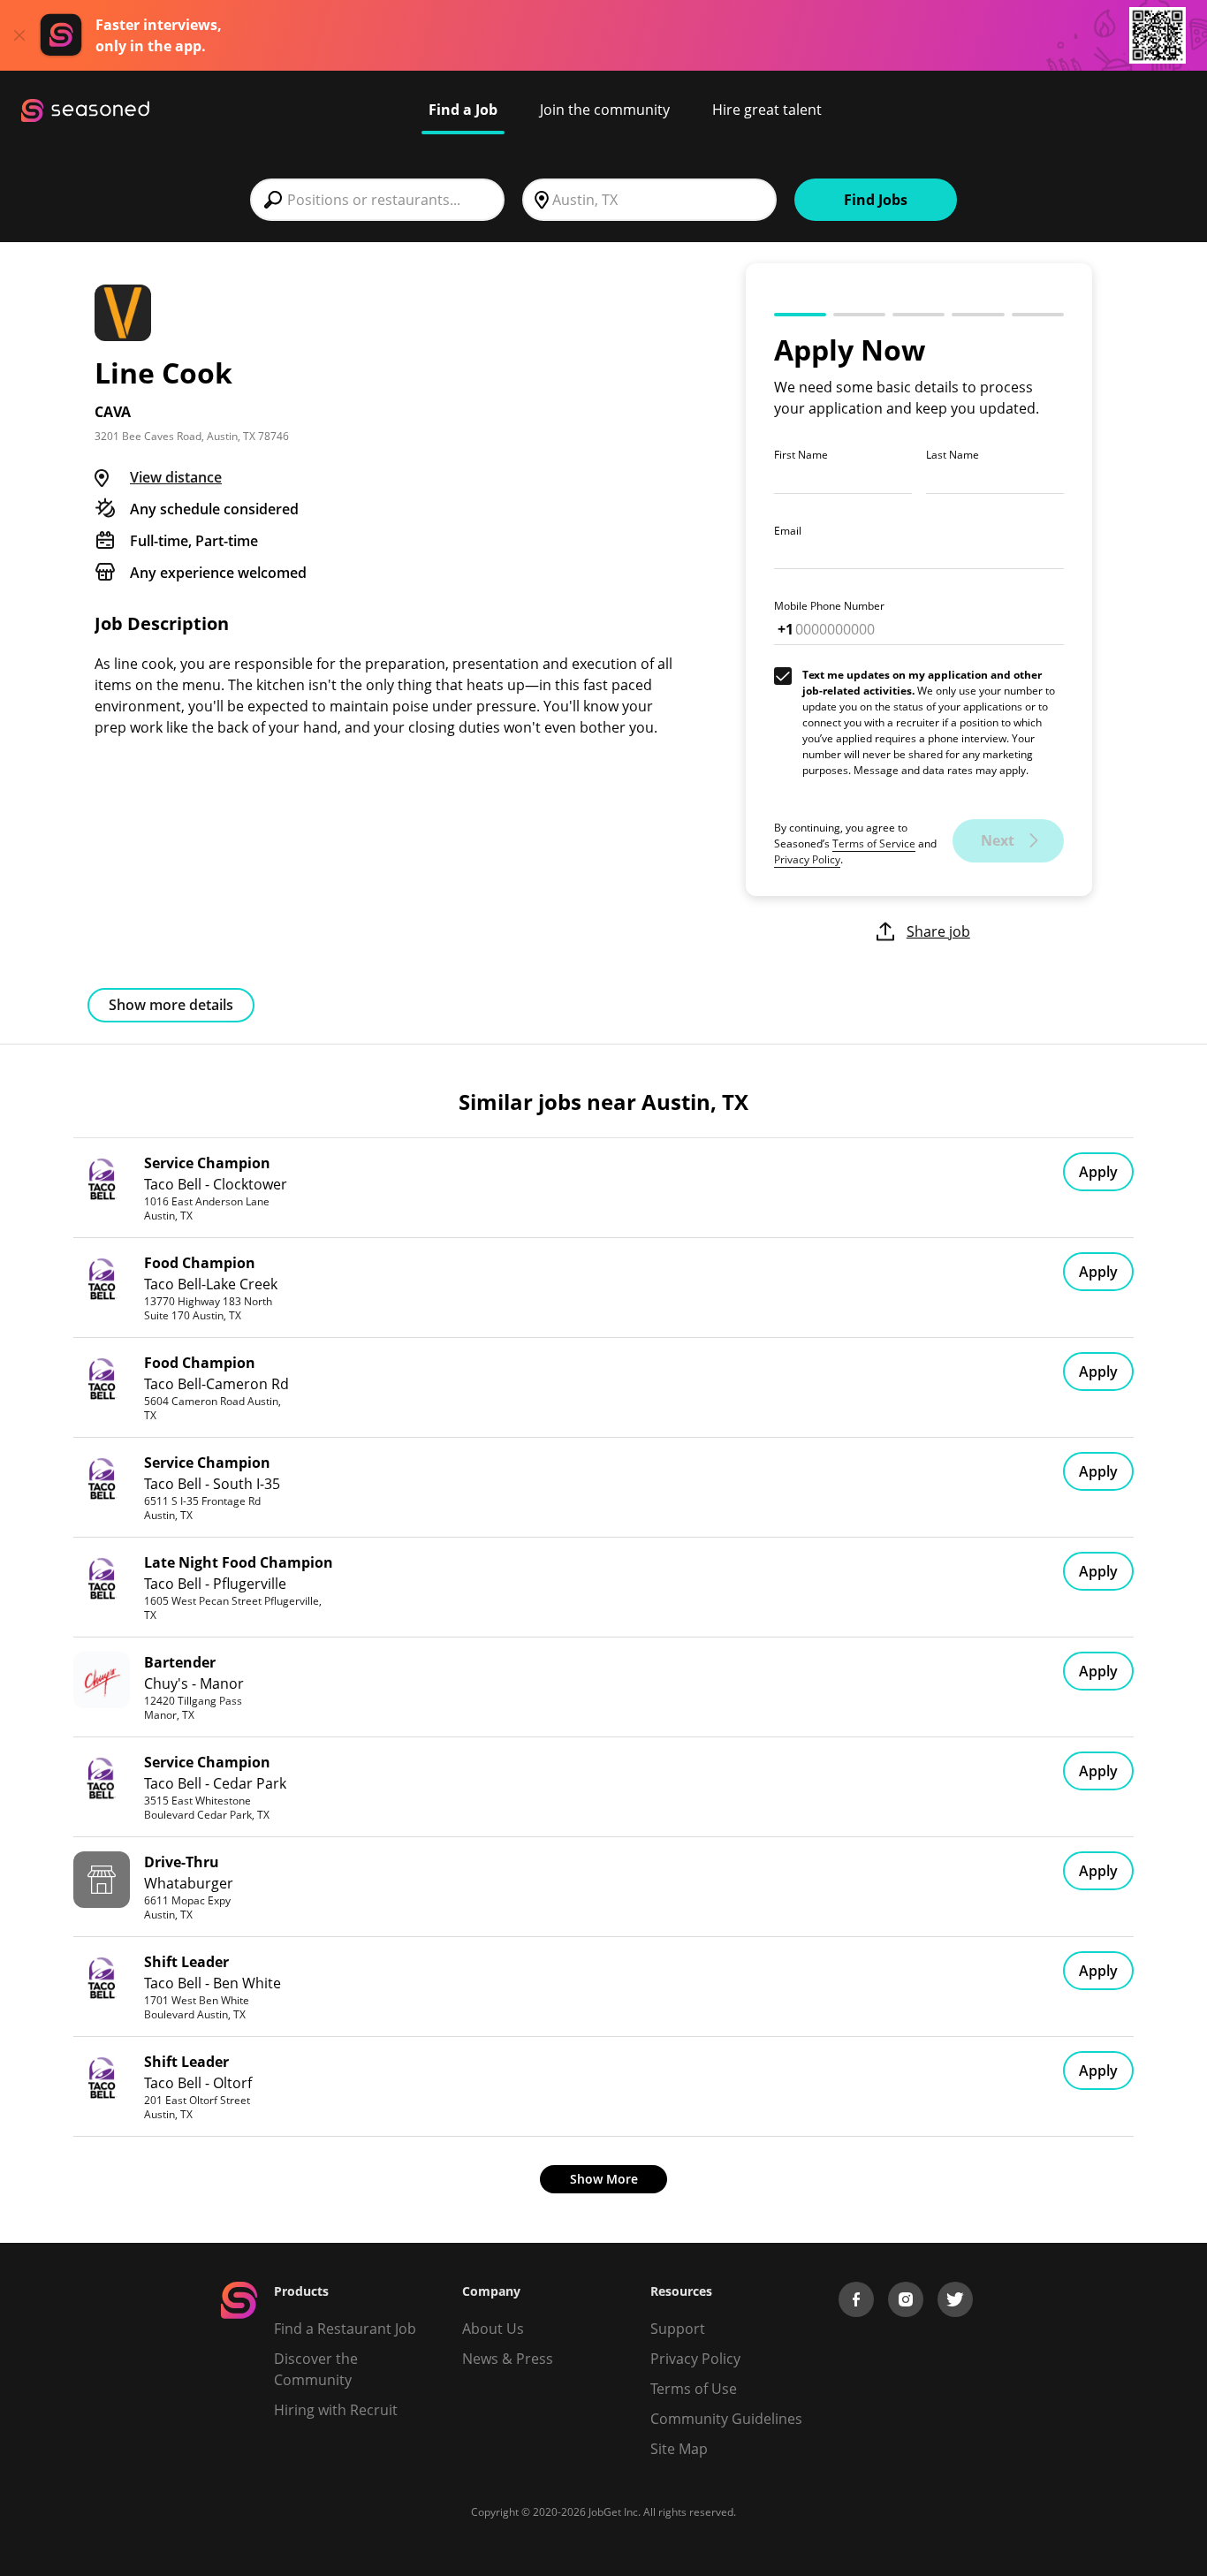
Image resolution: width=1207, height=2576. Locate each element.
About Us (493, 2329)
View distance (176, 477)
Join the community (605, 110)
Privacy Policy (807, 859)
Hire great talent (767, 110)
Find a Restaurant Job (345, 2329)
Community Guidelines (726, 2419)
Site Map (679, 2449)
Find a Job (463, 110)
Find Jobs (876, 200)
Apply (1098, 1172)
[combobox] (377, 200)
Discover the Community (316, 2369)
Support (678, 2329)
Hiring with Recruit (336, 2410)
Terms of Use (694, 2389)
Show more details (171, 1005)
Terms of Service (874, 843)
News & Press (508, 2359)
